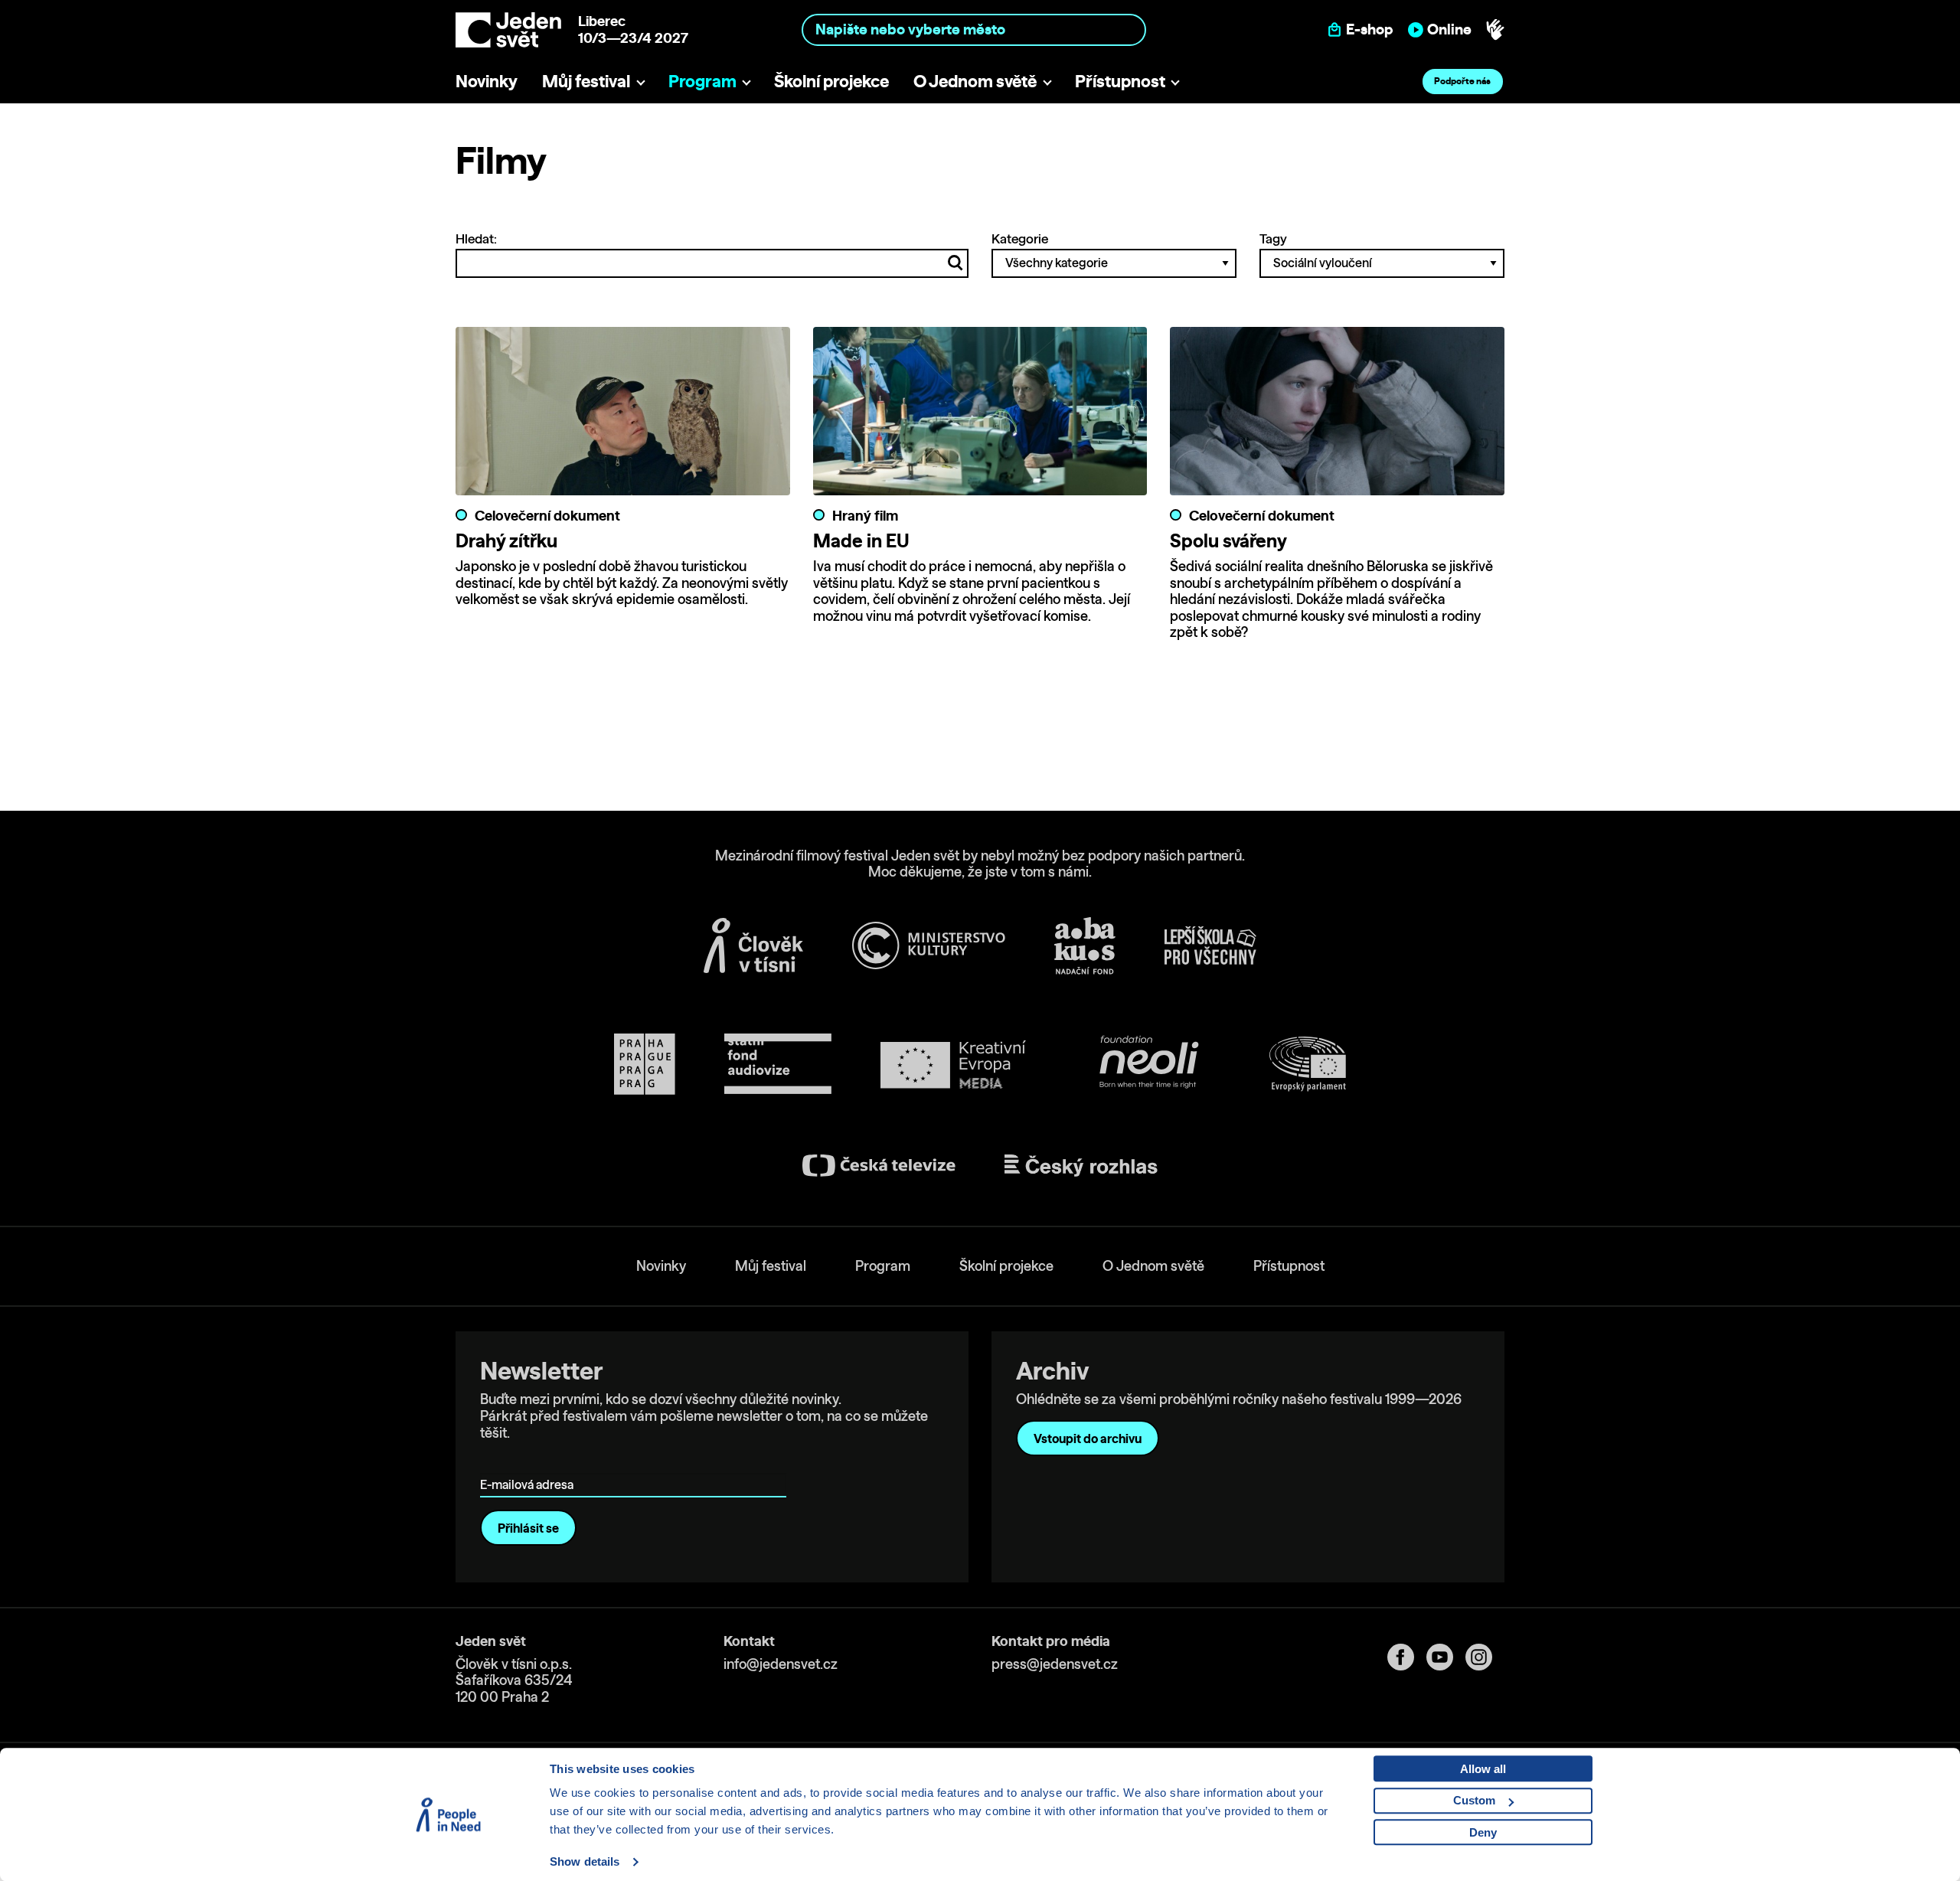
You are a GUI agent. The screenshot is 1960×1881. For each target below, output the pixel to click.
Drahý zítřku (506, 540)
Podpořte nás (1462, 81)
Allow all (1483, 1769)
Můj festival (586, 81)
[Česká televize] (879, 1166)
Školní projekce (831, 81)
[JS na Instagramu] (1485, 1657)
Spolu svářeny (1228, 540)
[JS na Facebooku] (1407, 1657)
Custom (1474, 1800)
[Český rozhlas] (1081, 1166)
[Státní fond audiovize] (778, 1065)
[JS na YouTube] (1446, 1657)
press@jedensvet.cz (1055, 1664)
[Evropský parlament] (1308, 1064)
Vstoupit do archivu (1088, 1439)
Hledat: (476, 238)
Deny (1483, 1832)
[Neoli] (1148, 1065)
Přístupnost (1120, 81)
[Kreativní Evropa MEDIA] (953, 1065)
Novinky (487, 81)
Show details (585, 1861)
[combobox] (974, 29)
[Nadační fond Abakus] (1085, 946)
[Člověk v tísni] (753, 945)
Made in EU (861, 540)
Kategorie (1020, 238)
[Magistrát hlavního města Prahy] (645, 1064)
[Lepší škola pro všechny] (1210, 945)
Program (702, 81)
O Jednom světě (975, 81)
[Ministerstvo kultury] (929, 945)
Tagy (1273, 238)
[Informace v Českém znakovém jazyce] (1495, 30)
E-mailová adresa (530, 1463)
